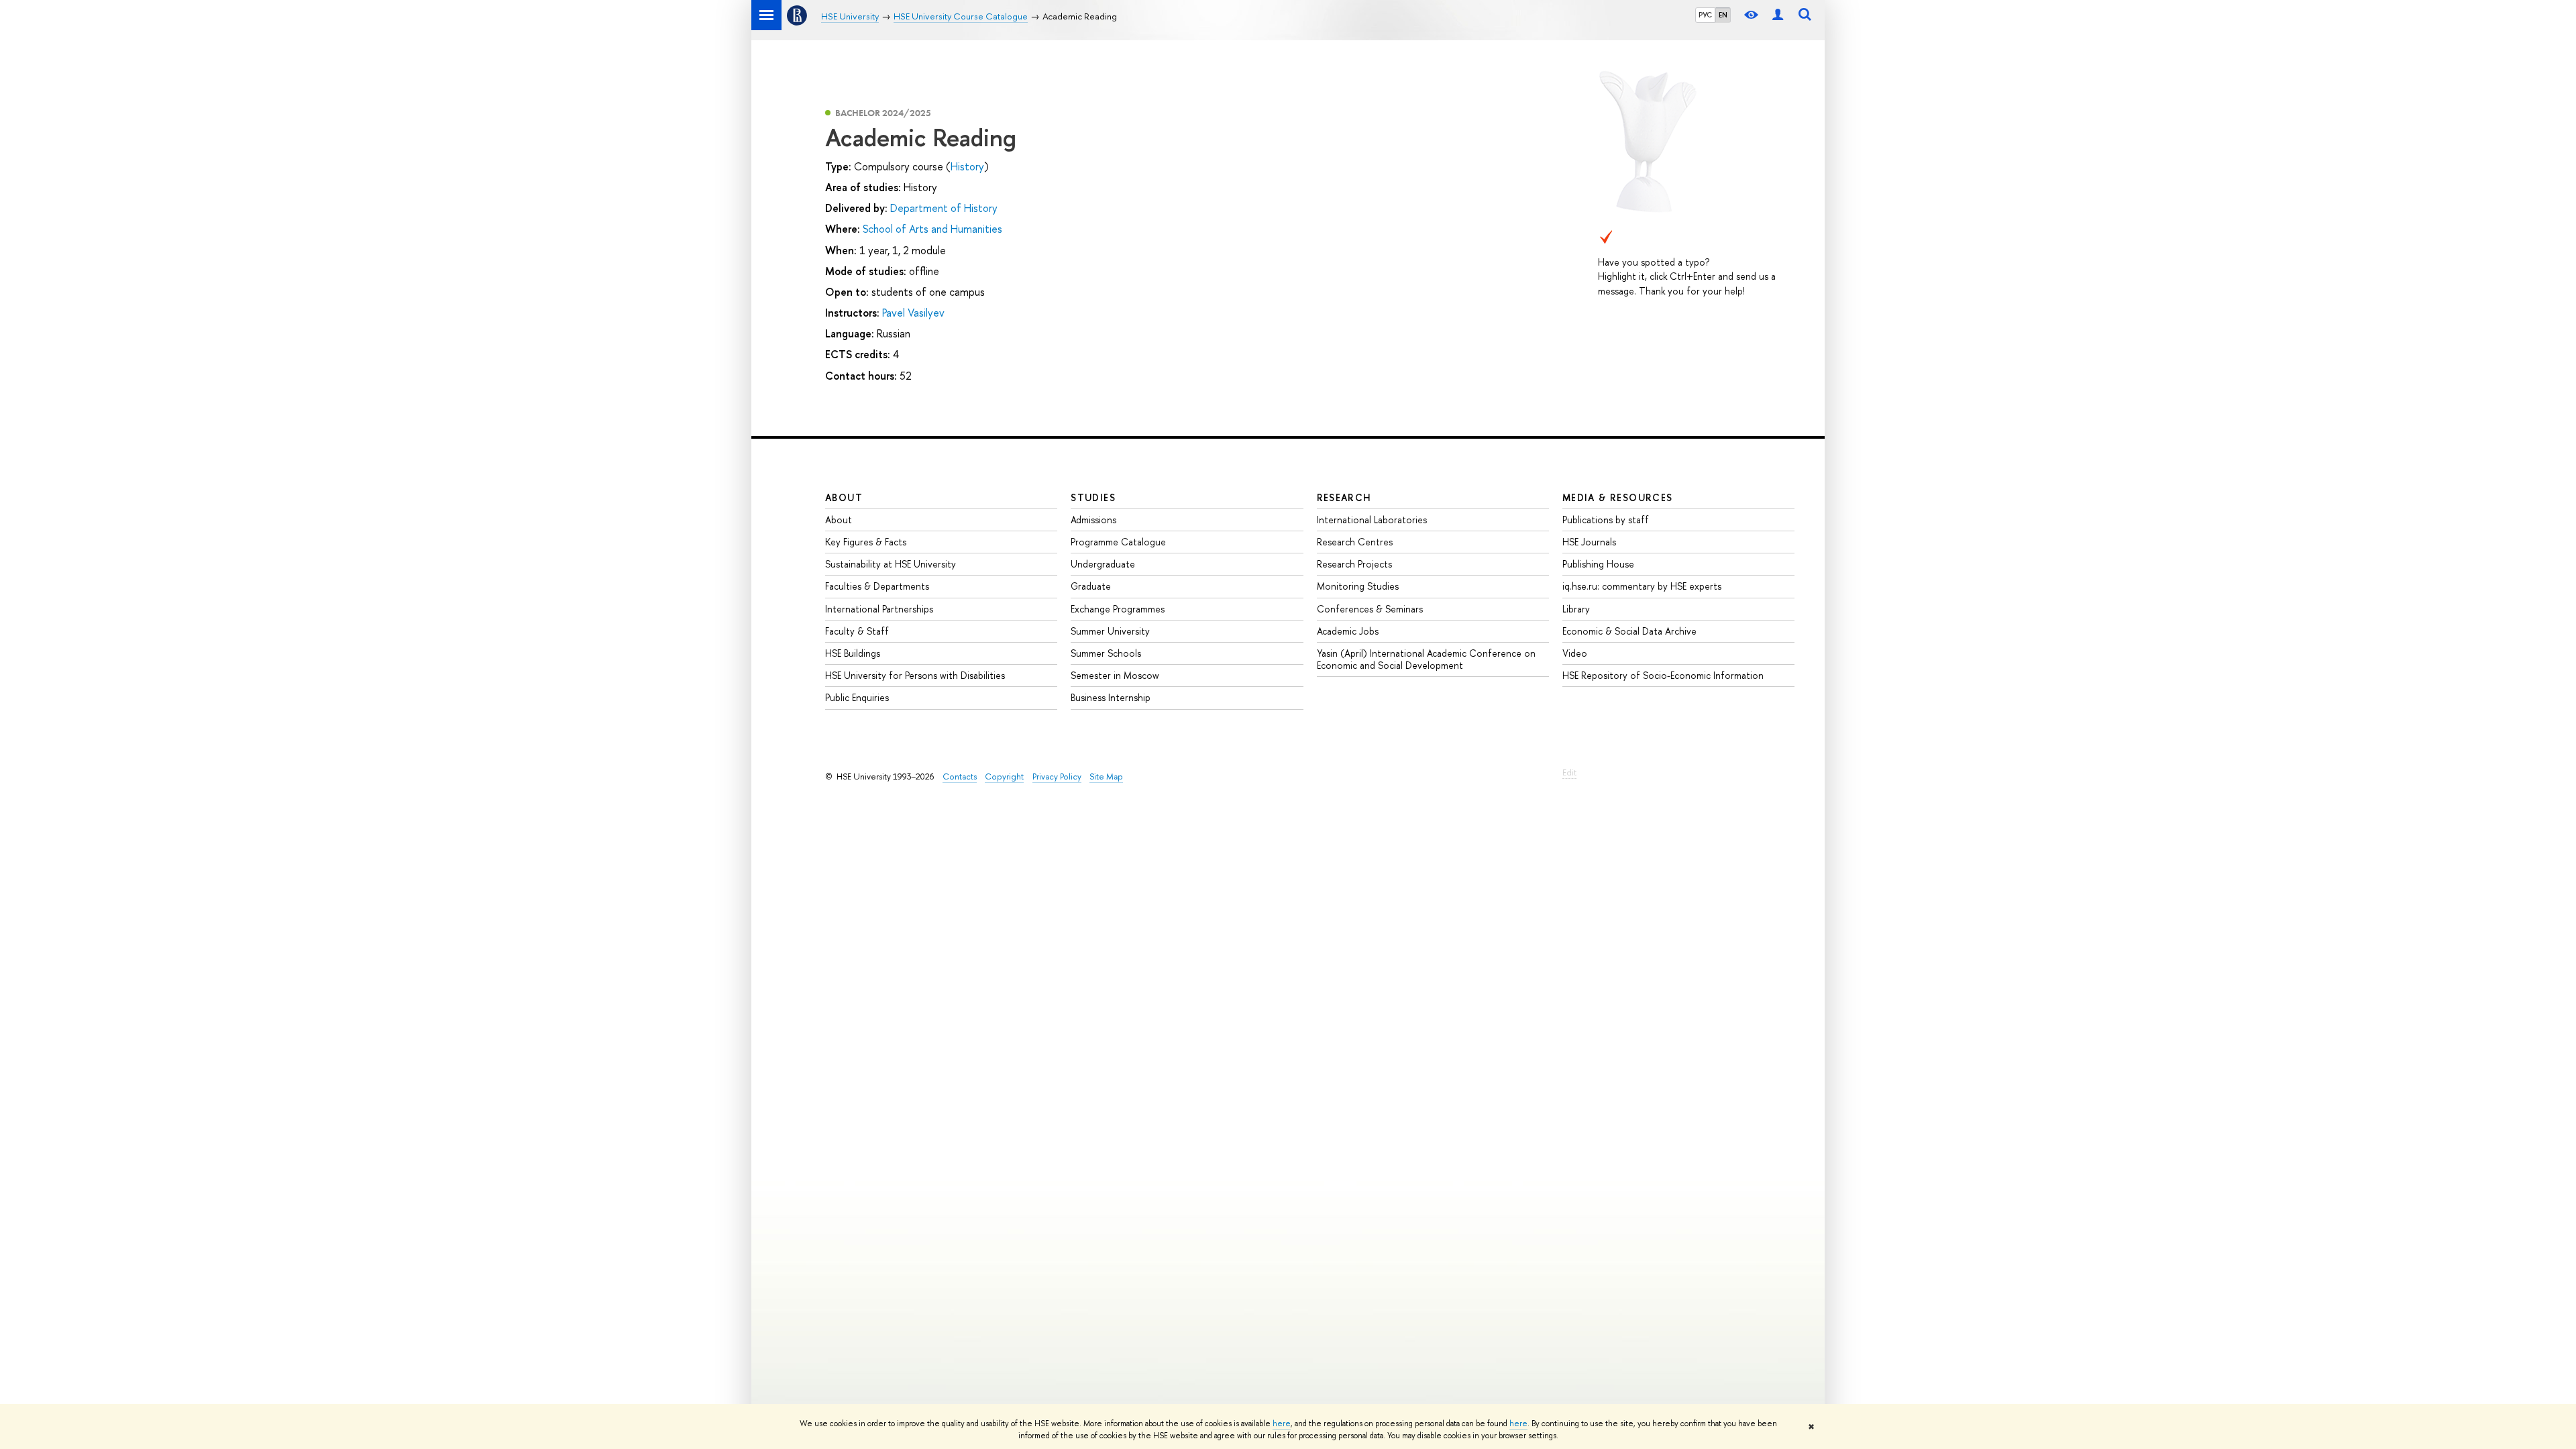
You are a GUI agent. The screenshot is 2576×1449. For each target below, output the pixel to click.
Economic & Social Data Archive (1629, 631)
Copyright (1004, 776)
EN (1723, 15)
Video (1575, 653)
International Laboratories (1372, 520)
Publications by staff (1606, 520)
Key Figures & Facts (866, 542)
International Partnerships (879, 609)
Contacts (960, 776)
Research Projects (1354, 564)
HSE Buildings (853, 653)
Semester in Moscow (1115, 675)
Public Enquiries (857, 697)
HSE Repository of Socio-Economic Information (1663, 675)
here (1282, 1424)
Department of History (944, 208)
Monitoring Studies (1358, 586)
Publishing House (1598, 564)
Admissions (1093, 520)
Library (1576, 609)
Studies (1093, 497)
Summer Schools (1106, 653)
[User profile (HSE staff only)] (1778, 15)
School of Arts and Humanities (932, 229)
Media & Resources (1618, 497)
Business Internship (1111, 697)
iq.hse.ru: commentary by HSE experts (1642, 586)
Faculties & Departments (877, 586)
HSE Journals (1589, 542)
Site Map (1106, 776)
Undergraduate (1103, 564)
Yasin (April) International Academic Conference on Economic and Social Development (1426, 659)
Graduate (1091, 586)
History (967, 166)
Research (1344, 497)
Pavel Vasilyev (913, 313)
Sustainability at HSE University (891, 564)
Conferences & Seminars (1370, 609)
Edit (1569, 772)
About (844, 497)
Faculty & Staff (857, 631)
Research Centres (1355, 542)
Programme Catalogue (1118, 542)
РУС (1705, 15)
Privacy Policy (1057, 776)
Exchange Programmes (1118, 609)
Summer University (1110, 631)
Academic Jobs (1348, 631)
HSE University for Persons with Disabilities (915, 675)
